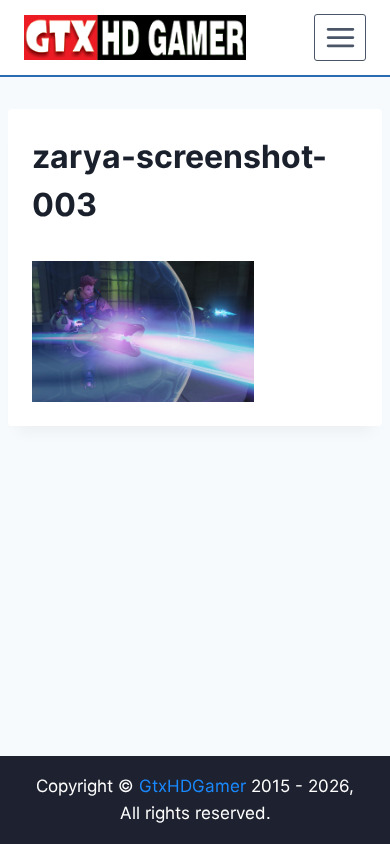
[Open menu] (340, 37)
